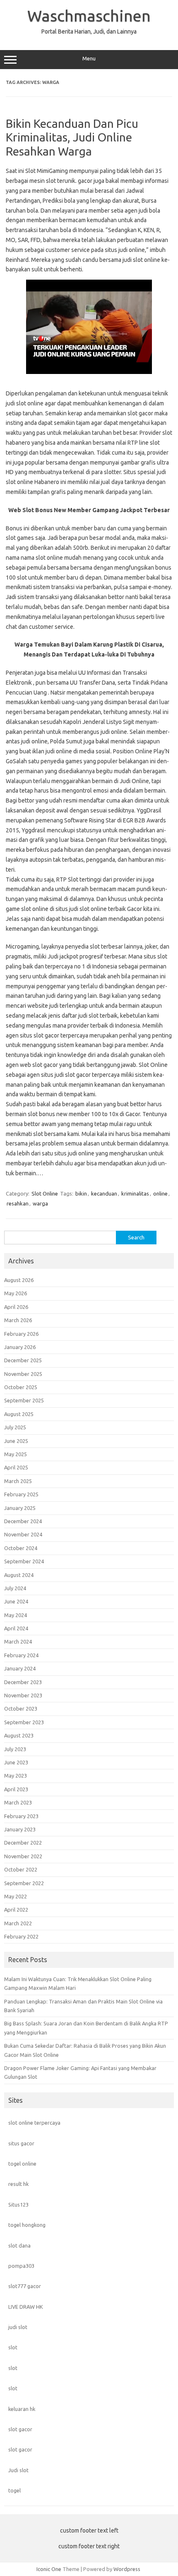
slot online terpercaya (34, 2123)
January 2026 (20, 1347)
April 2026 (16, 1307)
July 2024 (15, 1588)
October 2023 (21, 1709)
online (160, 1193)
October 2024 (21, 1548)
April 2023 (16, 1789)
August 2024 (19, 1575)
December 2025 (23, 1360)
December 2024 (23, 1521)
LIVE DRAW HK (26, 2307)
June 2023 (16, 1762)
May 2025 (16, 1454)
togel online (22, 2164)
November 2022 (23, 1856)
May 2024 (16, 1615)
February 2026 (21, 1334)
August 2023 (19, 1735)
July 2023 (15, 1749)
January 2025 (20, 1508)
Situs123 (18, 2205)
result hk (18, 2184)
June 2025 (16, 1441)
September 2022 (24, 1883)
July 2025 (15, 1427)
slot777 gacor (25, 2286)
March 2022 (18, 1923)
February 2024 (21, 1655)
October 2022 (21, 1869)
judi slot (18, 2327)
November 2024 (23, 1534)
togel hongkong (27, 2225)
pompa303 (21, 2266)
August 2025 (19, 1414)
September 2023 (24, 1722)
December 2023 (23, 1682)
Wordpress (127, 2569)
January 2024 (20, 1668)
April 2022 (16, 1910)
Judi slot (18, 2470)
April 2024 (16, 1628)
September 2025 (24, 1400)
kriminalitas (135, 1193)
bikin (81, 1193)
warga (40, 1203)
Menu (89, 59)
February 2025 (21, 1494)
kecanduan (104, 1193)
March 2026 (18, 1320)
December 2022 (23, 1843)
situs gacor (21, 2143)
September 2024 (24, 1561)
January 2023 (20, 1829)
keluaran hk (22, 2409)
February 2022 (21, 1936)
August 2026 (19, 1280)
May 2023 (16, 1776)
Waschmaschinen (89, 16)
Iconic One (49, 2569)
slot (13, 2347)
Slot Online (45, 1193)
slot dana (19, 2245)
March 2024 (18, 1641)
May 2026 (16, 1293)
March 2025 (18, 1481)
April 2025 (16, 1467)
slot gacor (20, 2429)
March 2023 (18, 1802)
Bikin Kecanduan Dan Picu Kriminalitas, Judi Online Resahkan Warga (72, 137)
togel (14, 2490)
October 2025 (21, 1387)
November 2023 (23, 1695)
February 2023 (21, 1816)
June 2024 (16, 1601)
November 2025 (23, 1374)
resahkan (18, 1203)
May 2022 (16, 1896)
